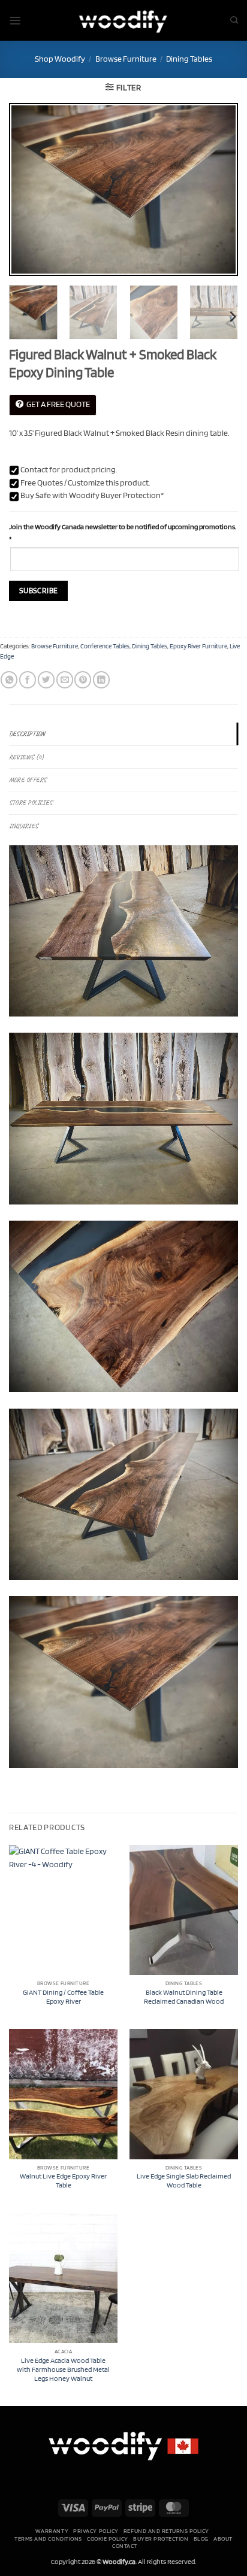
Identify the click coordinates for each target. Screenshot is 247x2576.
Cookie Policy (108, 2538)
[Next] (218, 190)
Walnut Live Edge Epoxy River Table (63, 2181)
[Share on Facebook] (28, 680)
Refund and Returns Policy (166, 2531)
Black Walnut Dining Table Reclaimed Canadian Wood (184, 1997)
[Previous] (29, 190)
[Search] (234, 20)
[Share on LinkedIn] (101, 680)
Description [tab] (27, 734)
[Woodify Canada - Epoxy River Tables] (123, 20)
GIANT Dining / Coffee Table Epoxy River (63, 1997)
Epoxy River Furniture (198, 646)
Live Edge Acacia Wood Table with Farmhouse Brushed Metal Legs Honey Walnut (63, 2369)
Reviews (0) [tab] (26, 757)
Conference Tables (105, 646)
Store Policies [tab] (31, 802)
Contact (125, 2545)
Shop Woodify (60, 59)
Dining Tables (189, 59)
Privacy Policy (96, 2531)
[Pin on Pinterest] (83, 680)
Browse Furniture (126, 59)
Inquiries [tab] (23, 826)
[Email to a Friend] (65, 680)
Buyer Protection (161, 2538)
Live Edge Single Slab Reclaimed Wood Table (184, 2181)
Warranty (52, 2531)
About (223, 2538)
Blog (201, 2538)
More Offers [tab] (28, 780)
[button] (15, 21)
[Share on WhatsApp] (9, 680)
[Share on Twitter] (46, 680)
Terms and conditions (48, 2538)
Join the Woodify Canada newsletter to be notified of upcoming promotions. (123, 533)
